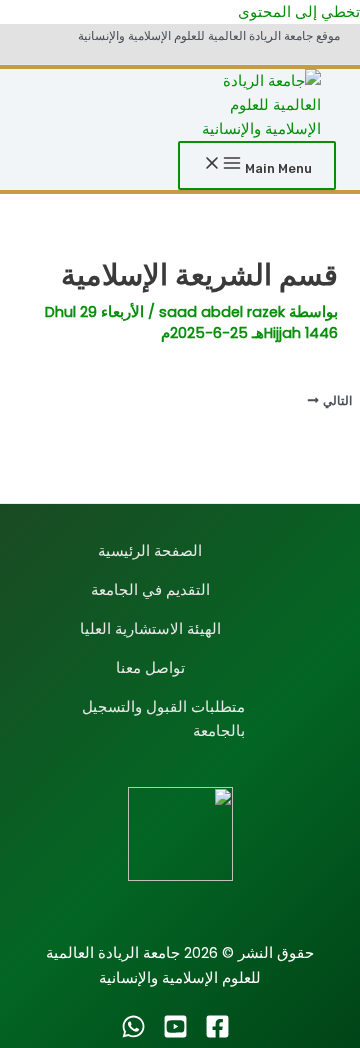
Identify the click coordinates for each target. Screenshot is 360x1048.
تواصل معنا (150, 668)
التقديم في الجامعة (150, 590)
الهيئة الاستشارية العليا (150, 629)
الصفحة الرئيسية (150, 551)
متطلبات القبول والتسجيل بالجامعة (163, 719)
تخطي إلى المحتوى (299, 12)
